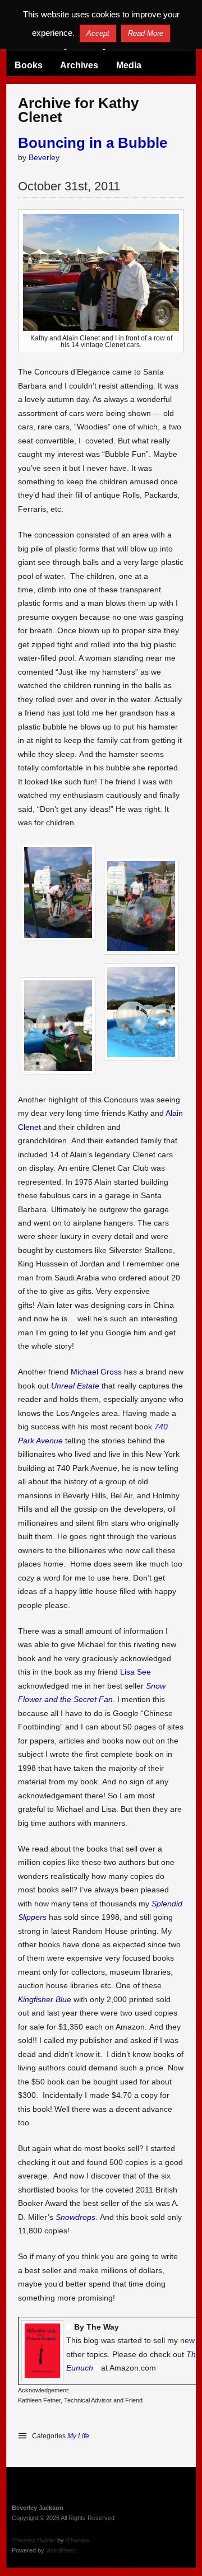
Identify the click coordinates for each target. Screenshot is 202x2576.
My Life (78, 2436)
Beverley (44, 157)
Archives (79, 65)
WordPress (61, 2550)
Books (29, 65)
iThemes (77, 2540)
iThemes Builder (34, 2540)
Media (129, 65)
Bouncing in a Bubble (93, 143)
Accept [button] (98, 33)
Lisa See (136, 1672)
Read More (146, 33)
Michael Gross (96, 1372)
